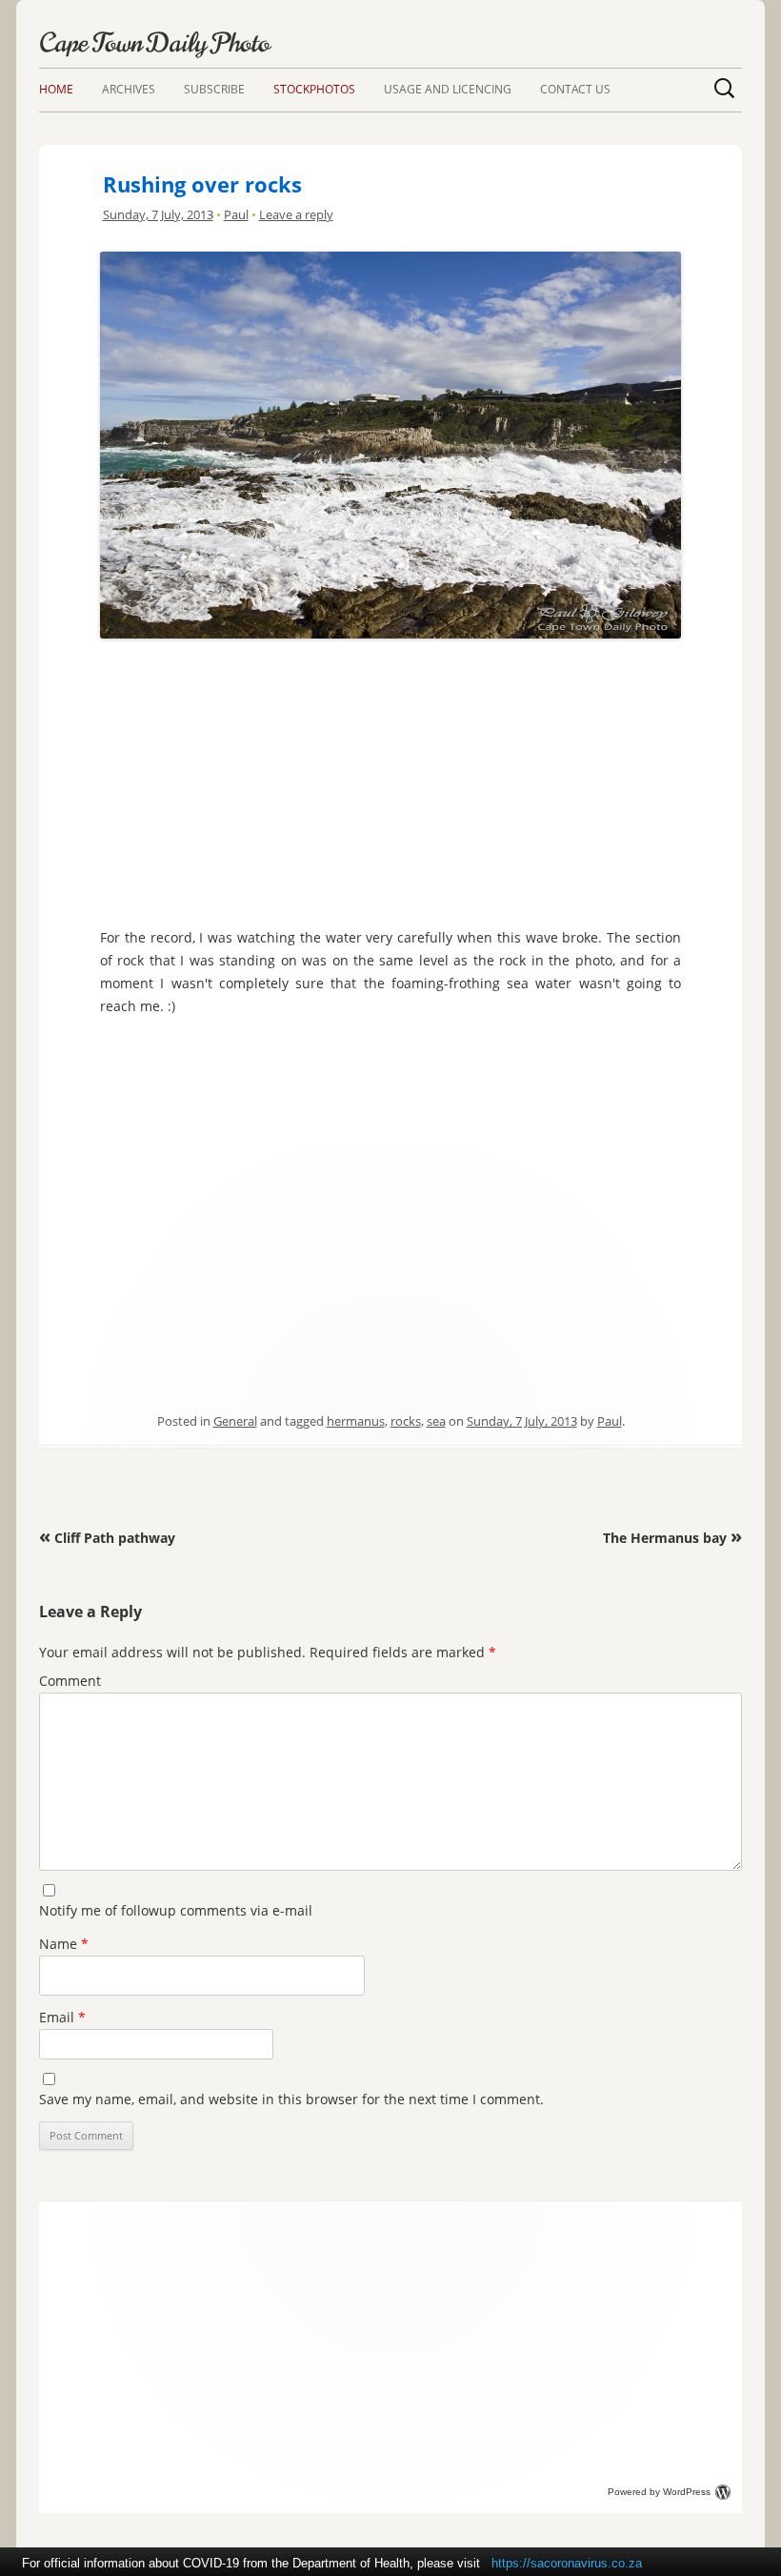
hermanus (356, 1421)
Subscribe (214, 89)
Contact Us (575, 89)
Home (56, 89)
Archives (129, 89)
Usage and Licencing (448, 89)
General (235, 1421)
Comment (70, 1681)
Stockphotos (314, 89)
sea (436, 1421)
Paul (236, 214)
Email (62, 2017)
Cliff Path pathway (107, 1538)
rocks (406, 1421)
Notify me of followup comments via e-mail (176, 1910)
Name (64, 1944)
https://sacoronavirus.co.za (567, 2563)
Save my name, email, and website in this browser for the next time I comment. (291, 2099)
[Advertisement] (390, 779)
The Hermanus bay (672, 1538)
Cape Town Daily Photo (154, 43)
